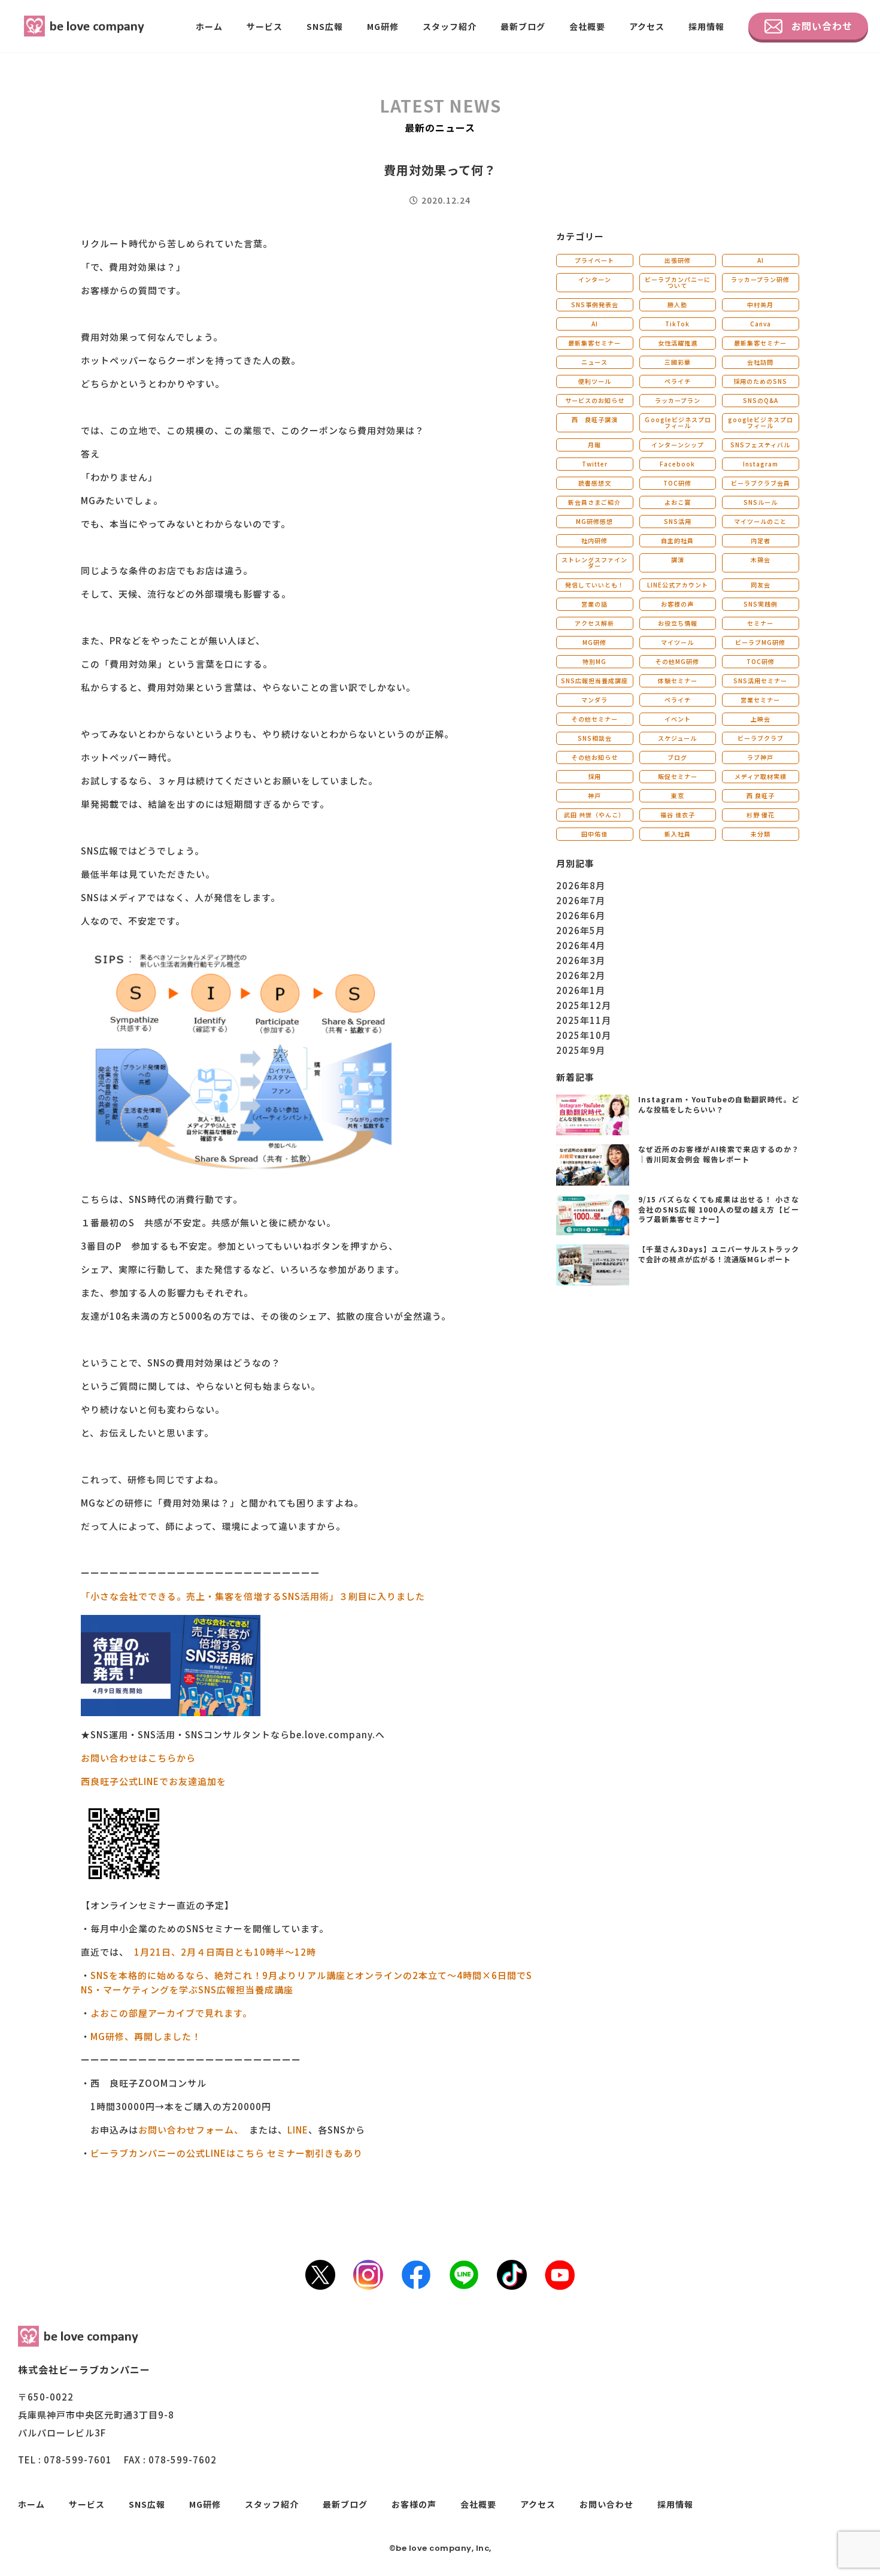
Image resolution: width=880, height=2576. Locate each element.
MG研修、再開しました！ (146, 2036)
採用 (594, 776)
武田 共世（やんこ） (594, 815)
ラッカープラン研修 (760, 279)
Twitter (595, 464)
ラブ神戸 (760, 757)
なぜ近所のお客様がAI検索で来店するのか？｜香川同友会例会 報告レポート (719, 1154)
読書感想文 (595, 483)
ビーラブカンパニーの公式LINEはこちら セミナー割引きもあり (228, 2153)
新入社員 (678, 834)
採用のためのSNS (760, 381)
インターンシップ (678, 445)
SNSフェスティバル (760, 445)
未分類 (761, 834)
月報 (594, 445)
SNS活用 (678, 521)
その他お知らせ (595, 757)
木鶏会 (761, 560)
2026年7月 (581, 900)
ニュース (594, 362)
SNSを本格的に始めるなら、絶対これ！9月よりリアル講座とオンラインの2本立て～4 (277, 1975)
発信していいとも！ (595, 585)
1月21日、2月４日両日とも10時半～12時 (225, 1952)
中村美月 (760, 304)
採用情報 (706, 26)
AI (761, 260)
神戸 (594, 795)
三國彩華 (678, 362)
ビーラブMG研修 (760, 642)
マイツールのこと (760, 521)
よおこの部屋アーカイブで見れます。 (171, 2013)
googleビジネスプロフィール (761, 422)
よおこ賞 (678, 502)
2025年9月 (581, 1050)
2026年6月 (581, 915)
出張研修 (678, 260)
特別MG (594, 661)
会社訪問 (760, 362)
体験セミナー (678, 681)
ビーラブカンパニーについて (678, 282)
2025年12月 (584, 1005)
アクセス (647, 26)
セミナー (760, 623)
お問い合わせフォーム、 (189, 2130)
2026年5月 (581, 930)
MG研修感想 (594, 521)
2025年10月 (584, 1035)
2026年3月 (581, 960)
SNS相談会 (595, 738)
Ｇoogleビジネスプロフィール (678, 422)
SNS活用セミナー (760, 681)
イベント (678, 719)
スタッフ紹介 (450, 26)
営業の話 (594, 604)
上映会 (761, 719)
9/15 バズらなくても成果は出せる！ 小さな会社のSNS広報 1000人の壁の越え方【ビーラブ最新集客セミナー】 (719, 1209)
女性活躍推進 (678, 343)
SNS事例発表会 (595, 304)
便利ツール (595, 381)
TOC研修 (677, 483)
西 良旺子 (761, 795)
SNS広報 (325, 26)
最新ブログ (523, 26)
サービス (265, 26)
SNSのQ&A (761, 400)
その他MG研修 (677, 661)
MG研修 (383, 26)
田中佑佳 (594, 834)
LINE (298, 2130)
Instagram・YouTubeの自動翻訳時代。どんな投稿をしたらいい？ (719, 1104)
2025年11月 (584, 1020)
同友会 (761, 585)
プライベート (594, 260)
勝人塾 (677, 304)
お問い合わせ (822, 26)
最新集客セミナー (594, 343)
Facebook (677, 464)
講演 (678, 560)
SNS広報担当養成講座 (594, 681)
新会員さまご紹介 (594, 502)
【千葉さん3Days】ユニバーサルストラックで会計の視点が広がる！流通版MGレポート (719, 1254)
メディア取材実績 (761, 776)
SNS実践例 (761, 604)
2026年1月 (581, 990)
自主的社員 (677, 540)
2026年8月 (581, 885)
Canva (761, 324)
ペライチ (678, 381)
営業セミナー (760, 700)
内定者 (761, 540)
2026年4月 (581, 945)
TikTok (677, 324)
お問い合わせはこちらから (138, 1758)
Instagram (761, 464)
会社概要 (587, 26)
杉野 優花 (761, 815)
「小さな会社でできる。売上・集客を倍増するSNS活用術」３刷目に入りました (253, 1596)
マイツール (677, 642)
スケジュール (677, 738)
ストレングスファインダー (594, 563)
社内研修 (594, 540)
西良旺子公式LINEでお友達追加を (154, 1781)
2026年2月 (581, 975)
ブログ (677, 757)
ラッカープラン (678, 400)
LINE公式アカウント (678, 585)
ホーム (209, 26)
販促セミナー (678, 776)
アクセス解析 (594, 623)
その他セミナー (595, 719)
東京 (678, 795)
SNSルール (761, 502)
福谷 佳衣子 (678, 815)
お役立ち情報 (678, 623)
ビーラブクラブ (761, 738)
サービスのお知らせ (595, 400)
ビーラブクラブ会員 (761, 483)
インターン (595, 279)
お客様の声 (677, 604)
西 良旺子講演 (595, 419)
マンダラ (594, 700)
